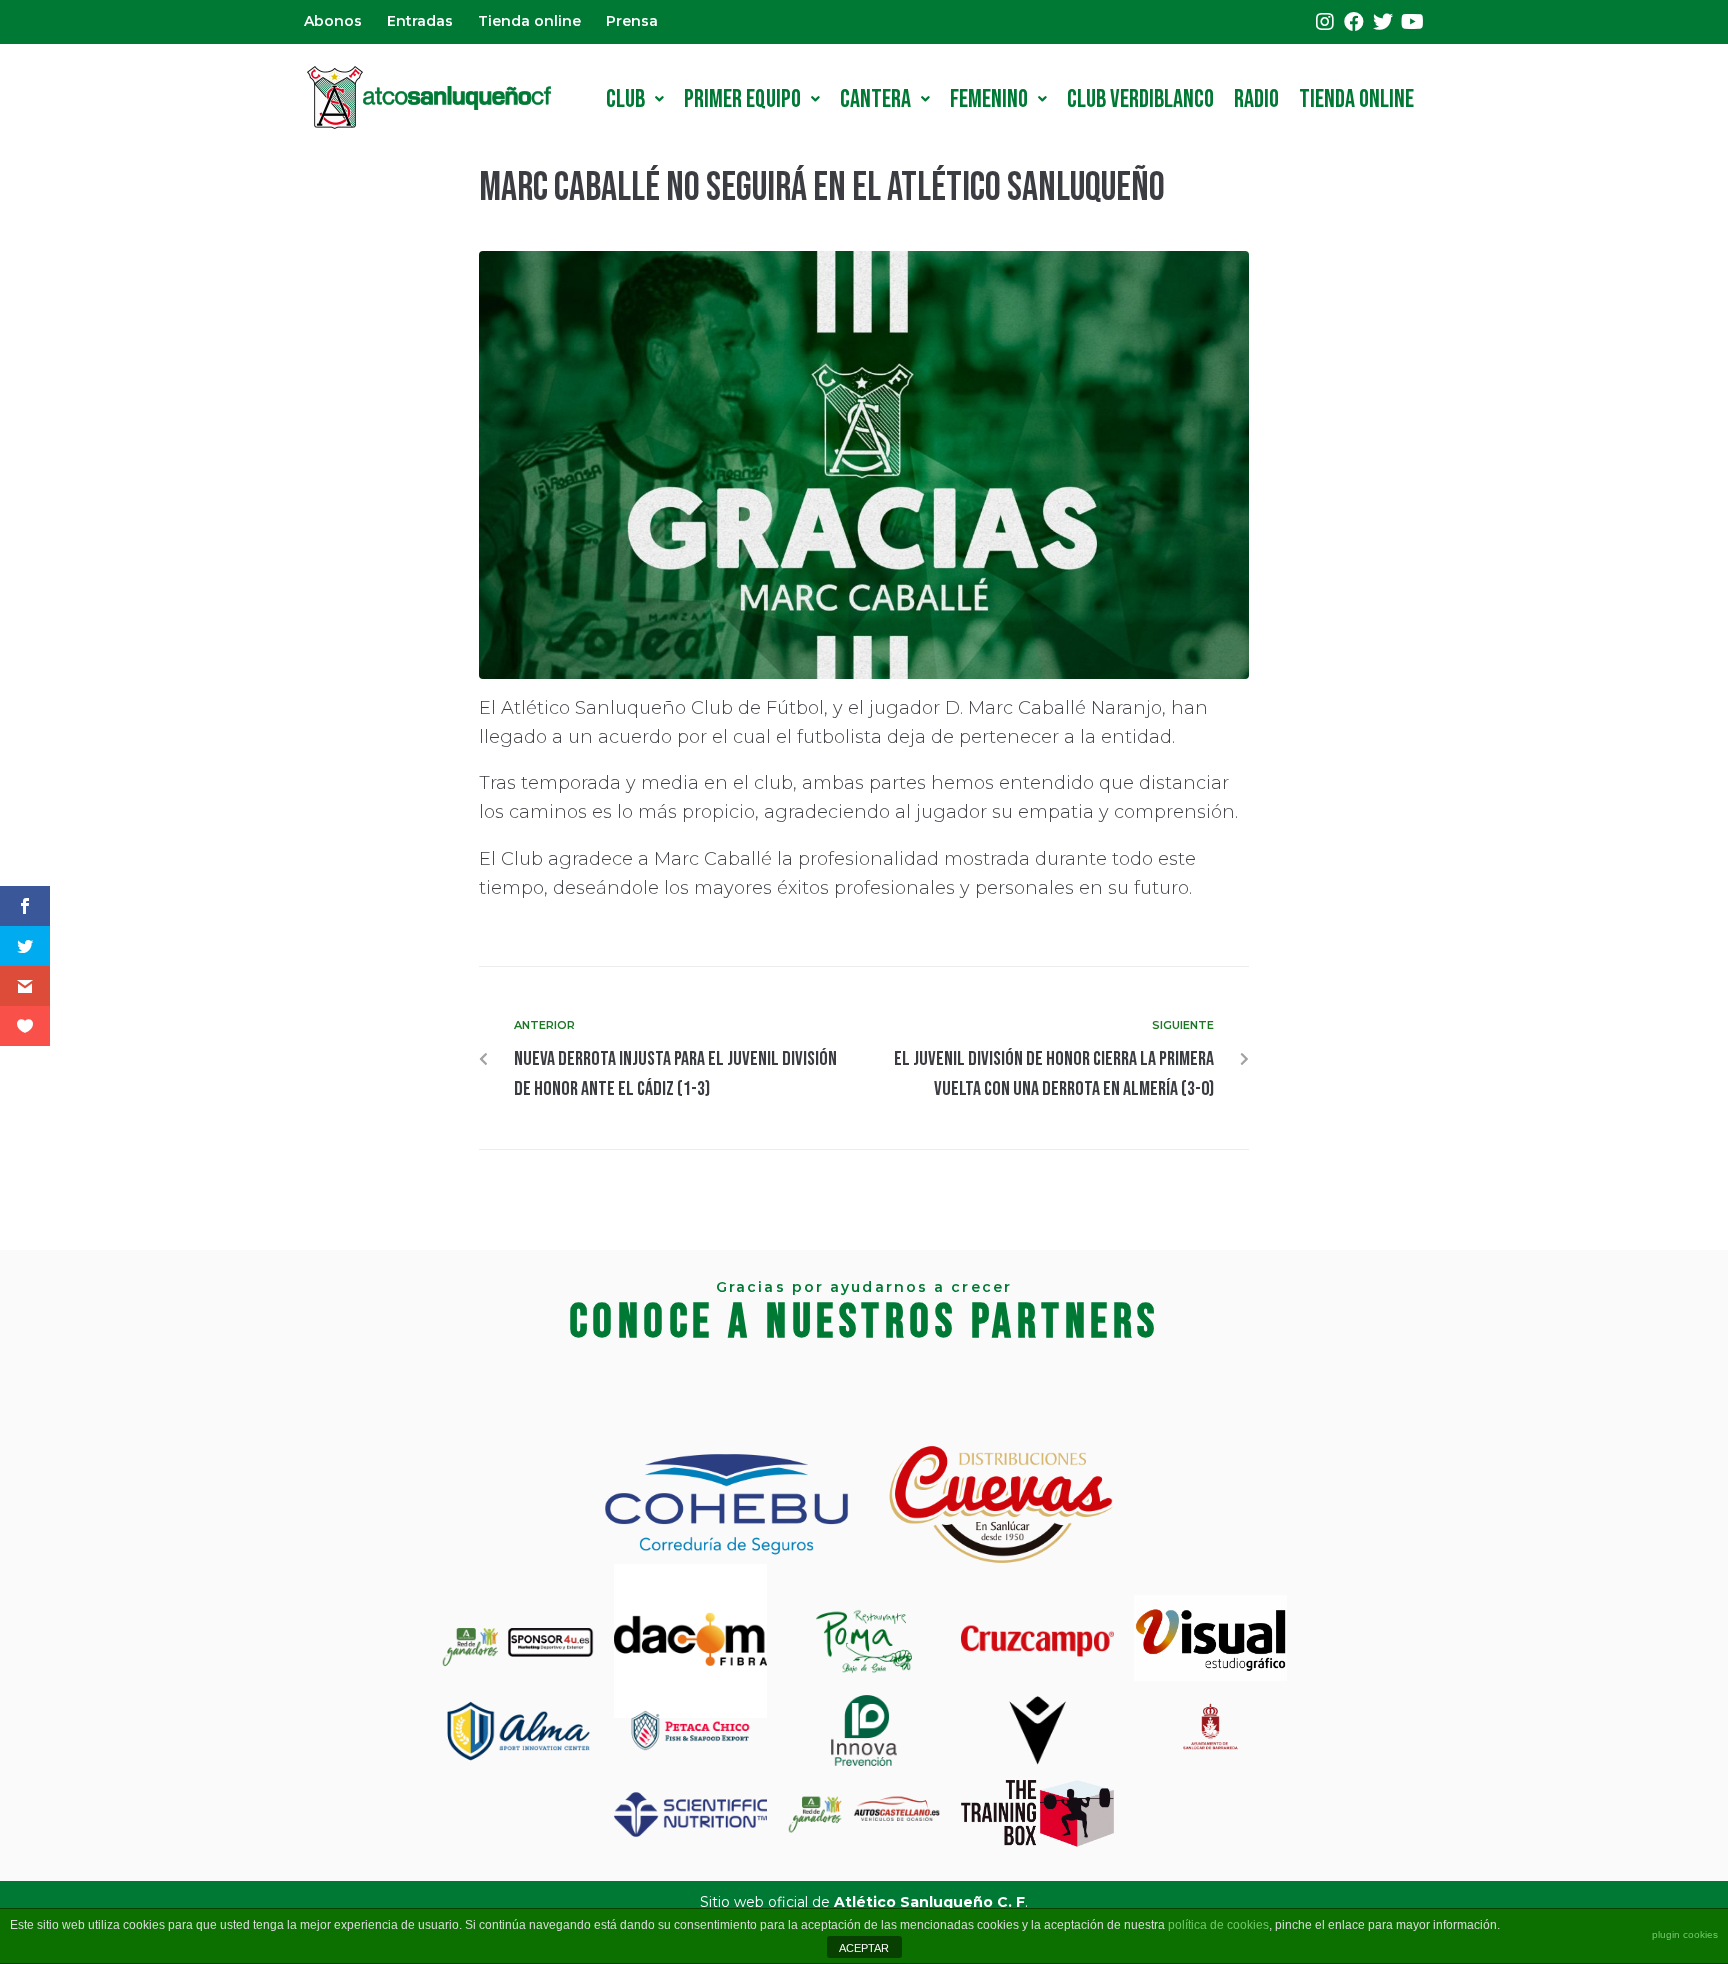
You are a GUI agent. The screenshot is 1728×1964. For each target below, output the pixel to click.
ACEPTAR (864, 1948)
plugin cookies (1685, 1934)
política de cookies (1218, 1925)
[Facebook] (1354, 22)
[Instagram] (1325, 22)
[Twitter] (1383, 22)
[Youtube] (1412, 22)
